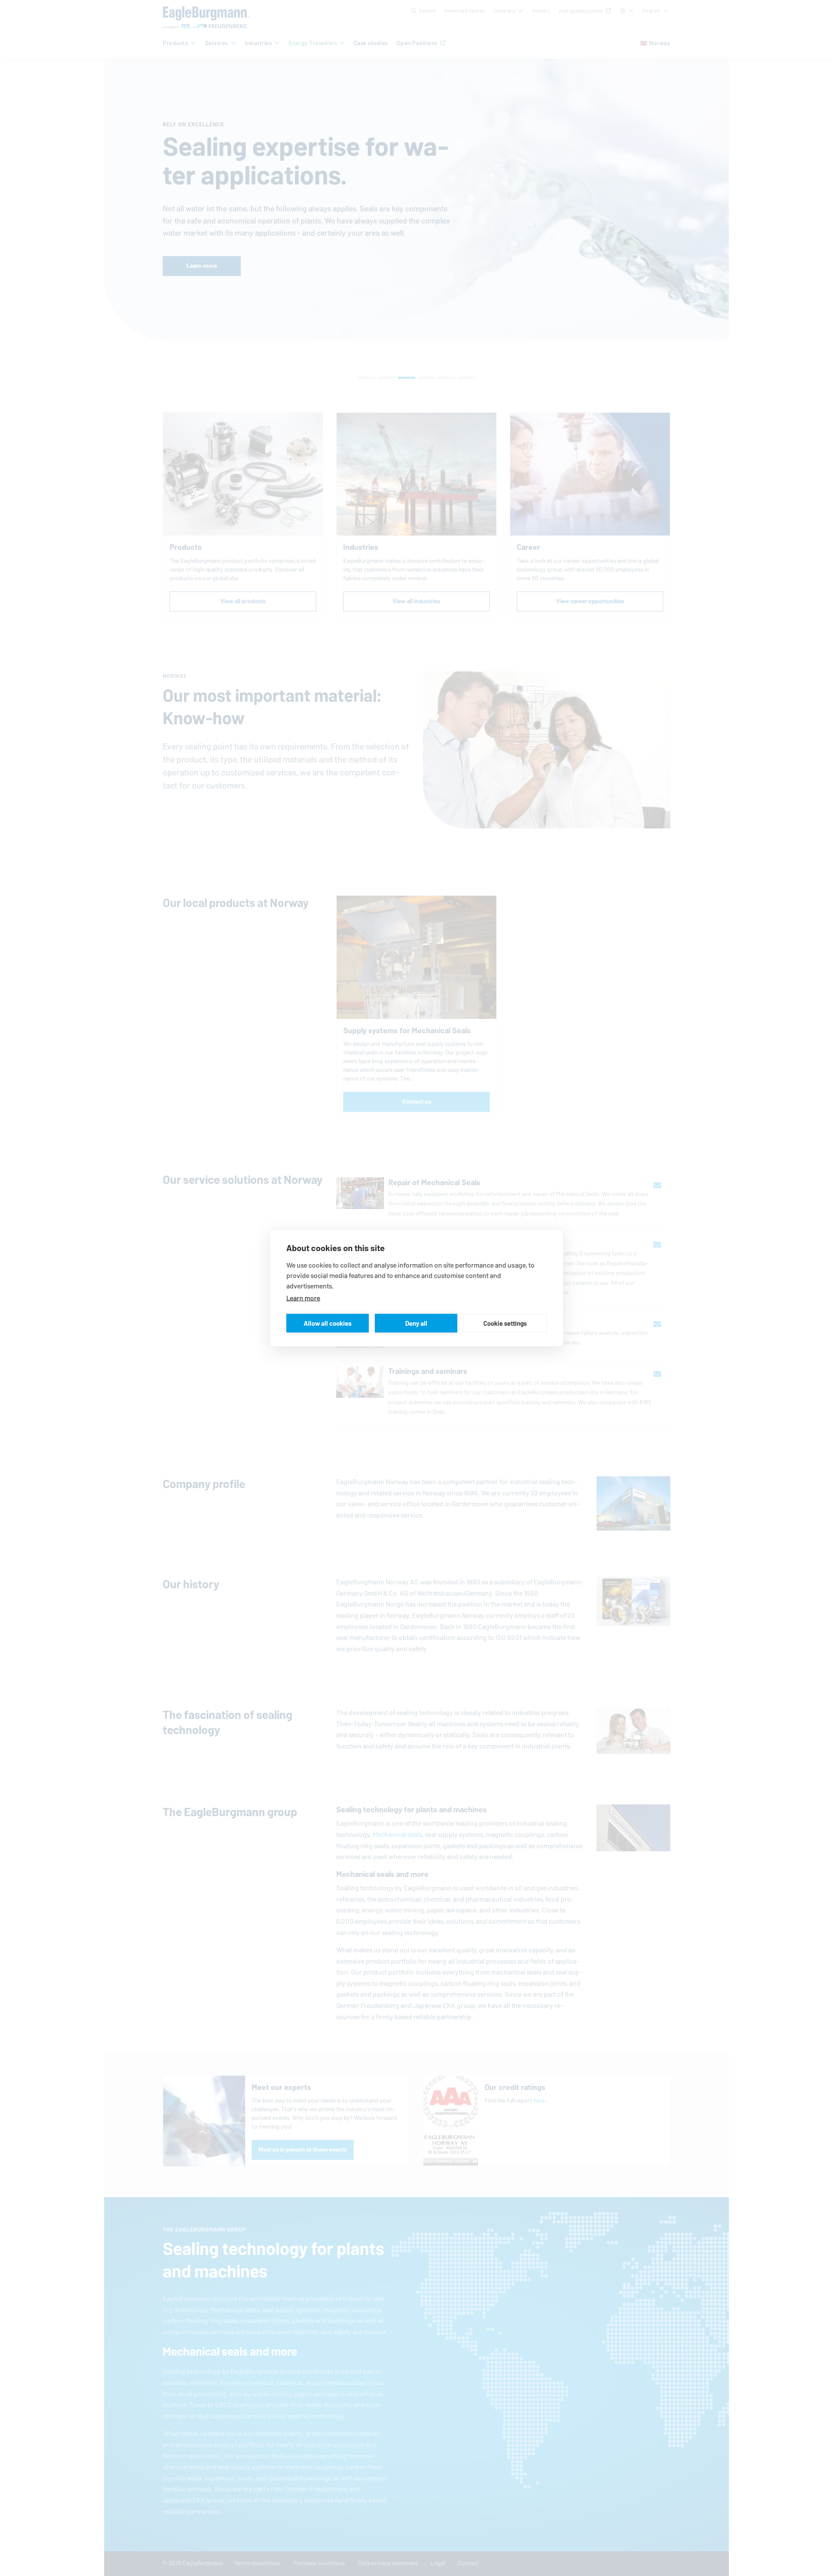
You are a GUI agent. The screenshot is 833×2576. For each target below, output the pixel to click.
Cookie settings (505, 1323)
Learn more (303, 1298)
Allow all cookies (328, 1323)
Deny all (416, 1323)
